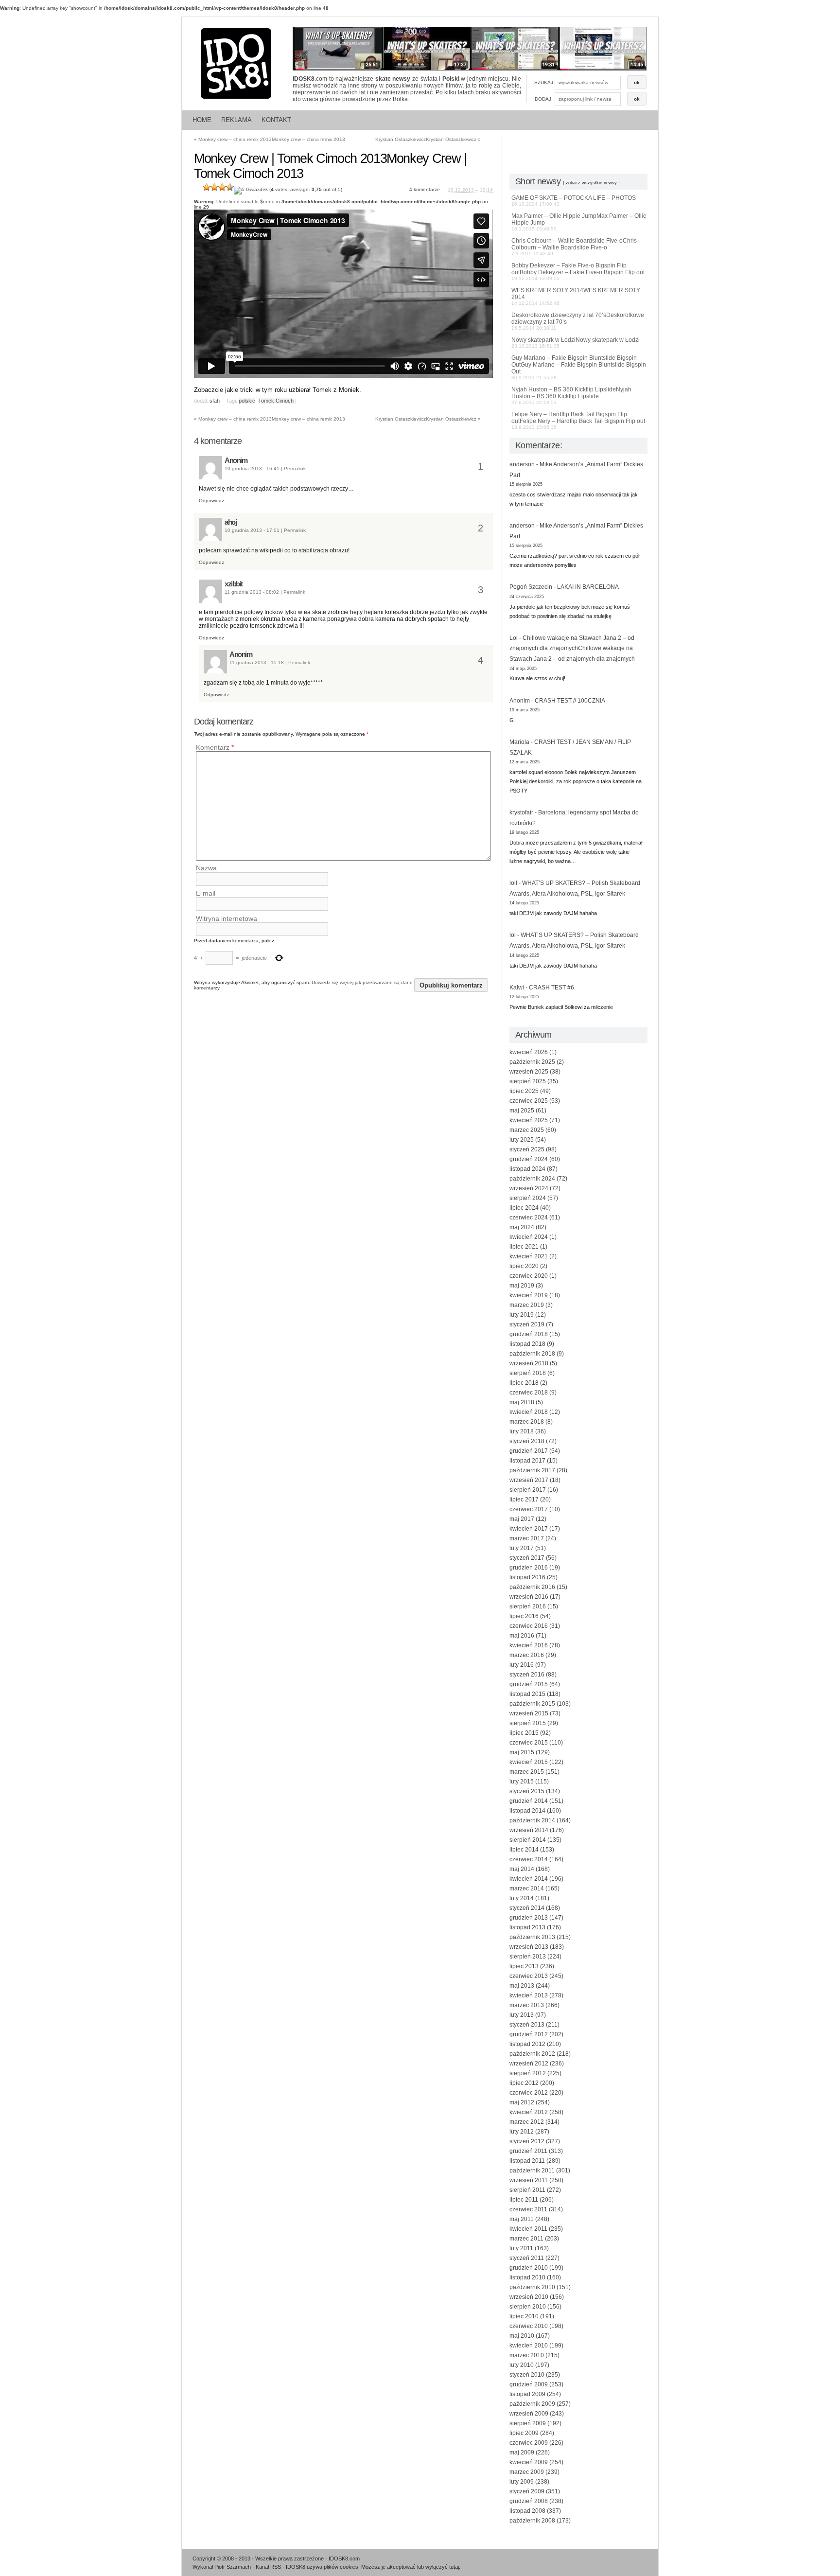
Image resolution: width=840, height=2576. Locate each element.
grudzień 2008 (529, 2501)
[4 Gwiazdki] (230, 187)
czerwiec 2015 (529, 1743)
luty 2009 (522, 2482)
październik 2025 (532, 1062)
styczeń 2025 (527, 1149)
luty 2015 (522, 1782)
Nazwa (206, 868)
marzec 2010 (527, 2355)
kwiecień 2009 (529, 2462)
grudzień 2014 (529, 1801)
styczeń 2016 (527, 1675)
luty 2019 (522, 1315)
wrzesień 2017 (529, 1480)
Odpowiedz (211, 501)
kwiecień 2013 (529, 1995)
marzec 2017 (527, 1538)
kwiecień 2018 (529, 1412)
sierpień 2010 (528, 2307)
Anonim (236, 460)
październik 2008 (532, 2521)
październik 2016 (532, 1587)
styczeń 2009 (527, 2491)
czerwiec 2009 (529, 2443)
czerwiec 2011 (528, 2209)
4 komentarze (425, 189)
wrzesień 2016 (529, 1597)
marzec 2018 (527, 1422)
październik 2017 (532, 1470)
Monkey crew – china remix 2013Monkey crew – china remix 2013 (270, 139)
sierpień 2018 (528, 1373)
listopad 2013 (527, 1927)
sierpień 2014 (528, 1840)
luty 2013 (522, 2015)
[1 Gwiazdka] (207, 187)
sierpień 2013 (528, 1957)
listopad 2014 (527, 1811)
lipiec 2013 (524, 1966)
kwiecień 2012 (529, 2112)
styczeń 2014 (527, 1908)
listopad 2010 (527, 2277)
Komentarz (215, 747)
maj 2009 (522, 2452)
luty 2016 (522, 1665)
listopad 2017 (527, 1461)
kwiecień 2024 (529, 1237)
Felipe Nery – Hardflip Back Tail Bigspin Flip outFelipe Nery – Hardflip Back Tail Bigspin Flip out (578, 420)
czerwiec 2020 (529, 1276)
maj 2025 (522, 1111)
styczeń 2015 (527, 1791)
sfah (215, 401)
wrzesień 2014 (529, 1830)
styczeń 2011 (527, 2258)
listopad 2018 (527, 1344)
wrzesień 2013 (529, 1947)
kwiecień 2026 (529, 1052)
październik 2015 (532, 1704)
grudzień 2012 (529, 2034)
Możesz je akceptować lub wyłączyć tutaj (410, 2567)
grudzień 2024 (529, 1159)
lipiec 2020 (524, 1266)
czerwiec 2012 (529, 2093)
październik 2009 (532, 2404)
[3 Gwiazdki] (222, 187)
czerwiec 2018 (529, 1393)
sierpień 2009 (528, 2423)
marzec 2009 (527, 2472)
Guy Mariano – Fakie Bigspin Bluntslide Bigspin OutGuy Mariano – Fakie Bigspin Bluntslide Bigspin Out (579, 367)
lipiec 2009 (524, 2433)
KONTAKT (276, 120)
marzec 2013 (527, 2005)
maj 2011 (522, 2219)
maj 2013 (522, 1986)
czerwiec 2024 (529, 1217)
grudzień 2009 (529, 2384)
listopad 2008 (527, 2511)
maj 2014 (522, 1869)
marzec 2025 (527, 1130)
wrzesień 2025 (529, 1072)
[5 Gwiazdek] (251, 191)
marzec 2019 (527, 1305)
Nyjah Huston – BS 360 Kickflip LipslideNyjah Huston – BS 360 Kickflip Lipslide (571, 396)
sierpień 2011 (527, 2190)
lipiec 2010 (524, 2316)
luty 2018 (522, 1431)
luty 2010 (522, 2365)
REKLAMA (236, 120)
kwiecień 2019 (529, 1295)
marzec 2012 (527, 2122)
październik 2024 (532, 1179)
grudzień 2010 (529, 2268)
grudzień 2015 (529, 1684)
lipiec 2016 (524, 1616)
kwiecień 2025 (529, 1120)
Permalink (295, 468)
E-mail (206, 893)
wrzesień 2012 (529, 2064)
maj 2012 (522, 2102)
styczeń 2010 (527, 2375)
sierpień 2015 (528, 1723)
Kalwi (517, 988)
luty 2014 (522, 1898)
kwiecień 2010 (529, 2346)
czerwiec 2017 (529, 1509)
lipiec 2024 (524, 1208)
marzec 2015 (527, 1772)
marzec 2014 (527, 1888)
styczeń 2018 (527, 1441)
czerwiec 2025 (529, 1101)
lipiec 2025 (524, 1091)
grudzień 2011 (528, 2151)
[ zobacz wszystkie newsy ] (591, 183)
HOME (202, 120)
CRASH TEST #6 (551, 988)
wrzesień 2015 (529, 1713)
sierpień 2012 (528, 2073)
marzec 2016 (527, 1655)
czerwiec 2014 (529, 1859)
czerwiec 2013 (529, 1976)
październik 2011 (532, 2170)
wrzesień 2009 (529, 2414)
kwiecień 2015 (529, 1762)
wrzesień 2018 (529, 1363)
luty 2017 (522, 1548)
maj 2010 (522, 2336)
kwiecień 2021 (529, 1256)
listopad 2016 (527, 1577)
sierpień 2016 (528, 1606)
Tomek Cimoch (276, 401)
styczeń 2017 (527, 1558)
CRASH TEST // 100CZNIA (570, 701)
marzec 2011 (526, 2239)
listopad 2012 (527, 2044)
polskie (247, 401)
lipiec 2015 (524, 1733)
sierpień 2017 (528, 1490)
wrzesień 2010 (529, 2297)
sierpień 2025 (528, 1081)
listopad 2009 (527, 2394)
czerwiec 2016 (529, 1626)
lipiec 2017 (524, 1500)
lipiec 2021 (524, 1247)
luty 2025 (522, 1140)
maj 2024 (522, 1227)
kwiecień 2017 (529, 1529)
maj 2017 (522, 1519)
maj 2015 (522, 1752)
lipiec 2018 (524, 1383)
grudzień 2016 (529, 1568)
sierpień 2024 (528, 1198)
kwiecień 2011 (528, 2229)
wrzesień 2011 (529, 2180)
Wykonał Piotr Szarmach (222, 2567)
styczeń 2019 (527, 1324)
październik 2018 (532, 1354)
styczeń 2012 (527, 2141)
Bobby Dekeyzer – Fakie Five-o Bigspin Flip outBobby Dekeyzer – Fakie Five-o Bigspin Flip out (578, 272)
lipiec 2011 (524, 2200)
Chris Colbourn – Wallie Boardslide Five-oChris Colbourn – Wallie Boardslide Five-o (574, 247)
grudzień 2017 (529, 1451)
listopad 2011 (527, 2161)
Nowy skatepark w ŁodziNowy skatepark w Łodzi (576, 343)
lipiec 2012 (524, 2083)
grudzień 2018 (529, 1334)
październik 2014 (532, 1820)
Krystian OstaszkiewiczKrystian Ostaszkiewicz (428, 139)
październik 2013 (532, 1937)
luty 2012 (522, 2132)
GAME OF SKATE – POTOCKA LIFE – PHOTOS (574, 201)
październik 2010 (532, 2287)
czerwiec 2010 (529, 2326)
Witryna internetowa (227, 918)
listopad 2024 (527, 1169)
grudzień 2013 (529, 1918)
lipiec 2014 (524, 1850)
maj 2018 (522, 1402)
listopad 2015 (527, 1694)
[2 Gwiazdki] (214, 187)
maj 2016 (522, 1636)
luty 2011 (521, 2248)
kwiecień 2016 (529, 1645)
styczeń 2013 (527, 2025)
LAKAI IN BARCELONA (588, 587)
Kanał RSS (268, 2567)
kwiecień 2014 (529, 1879)
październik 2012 (532, 2054)
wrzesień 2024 (529, 1188)
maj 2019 (522, 1286)
